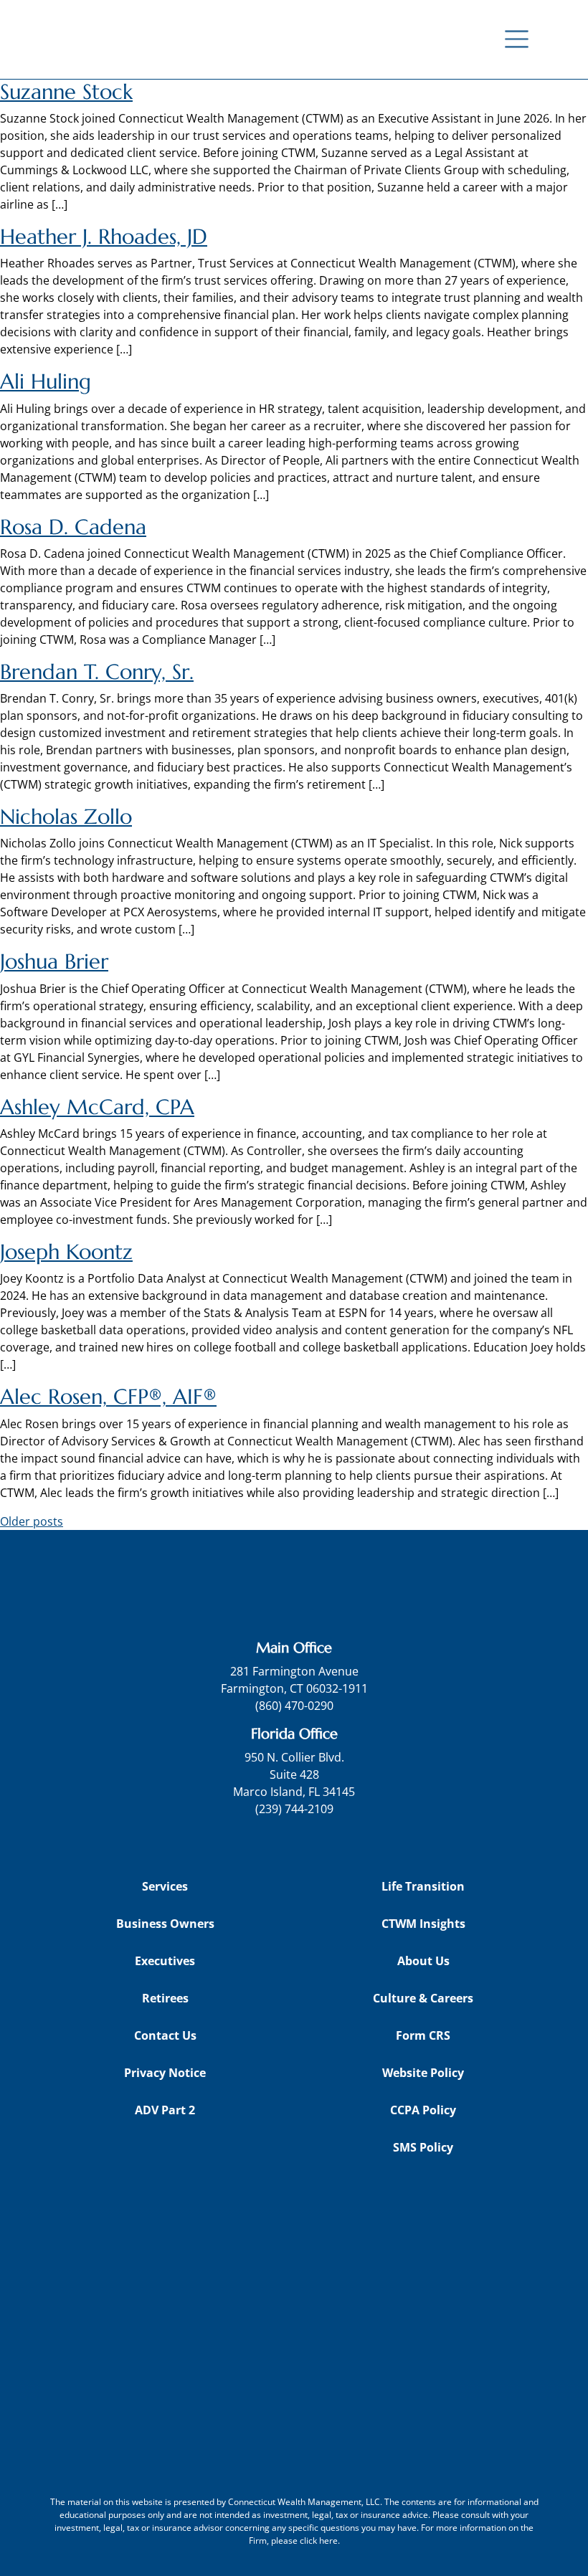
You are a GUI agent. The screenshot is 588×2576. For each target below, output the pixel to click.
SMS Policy (423, 2147)
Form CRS (423, 2035)
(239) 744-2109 (294, 1809)
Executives (165, 1961)
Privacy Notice (165, 2073)
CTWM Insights (423, 1924)
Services (165, 1886)
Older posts (32, 1521)
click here (319, 2541)
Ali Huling (46, 381)
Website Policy (423, 2073)
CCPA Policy (423, 2110)
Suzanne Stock (66, 92)
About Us (423, 1961)
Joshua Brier (54, 961)
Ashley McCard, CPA (97, 1107)
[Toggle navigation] (517, 39)
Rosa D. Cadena (73, 527)
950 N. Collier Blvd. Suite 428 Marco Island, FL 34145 (294, 1774)
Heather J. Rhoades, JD (104, 237)
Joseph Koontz (66, 1252)
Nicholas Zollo (66, 817)
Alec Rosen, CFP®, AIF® (108, 1397)
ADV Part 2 (165, 2110)
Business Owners (165, 1924)
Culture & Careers (423, 1998)
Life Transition (423, 1886)
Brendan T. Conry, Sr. (97, 672)
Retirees (165, 1998)
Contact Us (165, 2035)
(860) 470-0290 (294, 1706)
